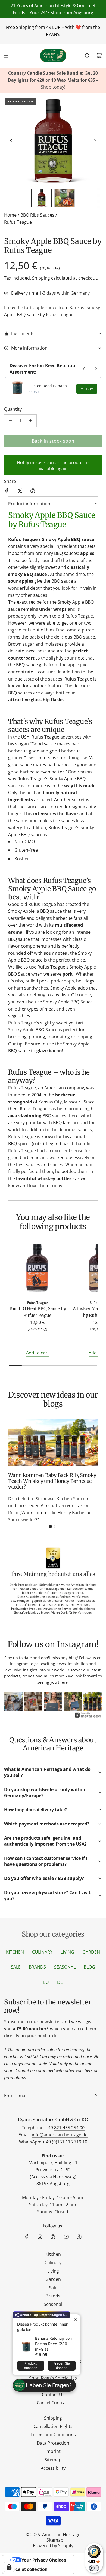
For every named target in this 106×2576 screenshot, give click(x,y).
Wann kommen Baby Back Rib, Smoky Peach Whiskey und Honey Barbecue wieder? (52, 1481)
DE (60, 1982)
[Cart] (99, 56)
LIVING (67, 1952)
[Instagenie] (88, 1717)
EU (46, 1982)
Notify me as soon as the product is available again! (53, 465)
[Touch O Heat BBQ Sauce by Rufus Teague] (37, 1269)
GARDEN (91, 1952)
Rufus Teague (18, 222)
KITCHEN (15, 1952)
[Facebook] (27, 2237)
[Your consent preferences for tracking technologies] (9, 2567)
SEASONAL (65, 1967)
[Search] (87, 56)
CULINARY (42, 1952)
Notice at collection (27, 2569)
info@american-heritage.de (60, 2135)
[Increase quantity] (30, 421)
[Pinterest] (53, 2237)
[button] (11, 141)
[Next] (94, 1702)
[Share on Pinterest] (33, 492)
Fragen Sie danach (62, 2365)
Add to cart (38, 1353)
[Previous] (12, 1702)
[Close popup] (75, 2319)
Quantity (13, 409)
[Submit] (96, 2096)
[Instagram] (40, 2237)
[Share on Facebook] (7, 492)
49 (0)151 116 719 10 (67, 2142)
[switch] (94, 2568)
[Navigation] (6, 56)
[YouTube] (66, 2237)
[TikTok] (79, 2237)
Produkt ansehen (31, 2365)
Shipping (41, 278)
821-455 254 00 (69, 2128)
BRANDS (37, 1967)
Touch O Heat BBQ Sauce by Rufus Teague (37, 1312)
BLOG (89, 1967)
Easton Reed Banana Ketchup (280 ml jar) (51, 386)
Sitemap (55, 2540)
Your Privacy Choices (44, 2560)
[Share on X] (20, 492)
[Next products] (96, 369)
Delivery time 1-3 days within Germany (50, 293)
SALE (16, 1967)
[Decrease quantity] (10, 421)
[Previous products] (84, 369)
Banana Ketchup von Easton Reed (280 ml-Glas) (53, 2344)
